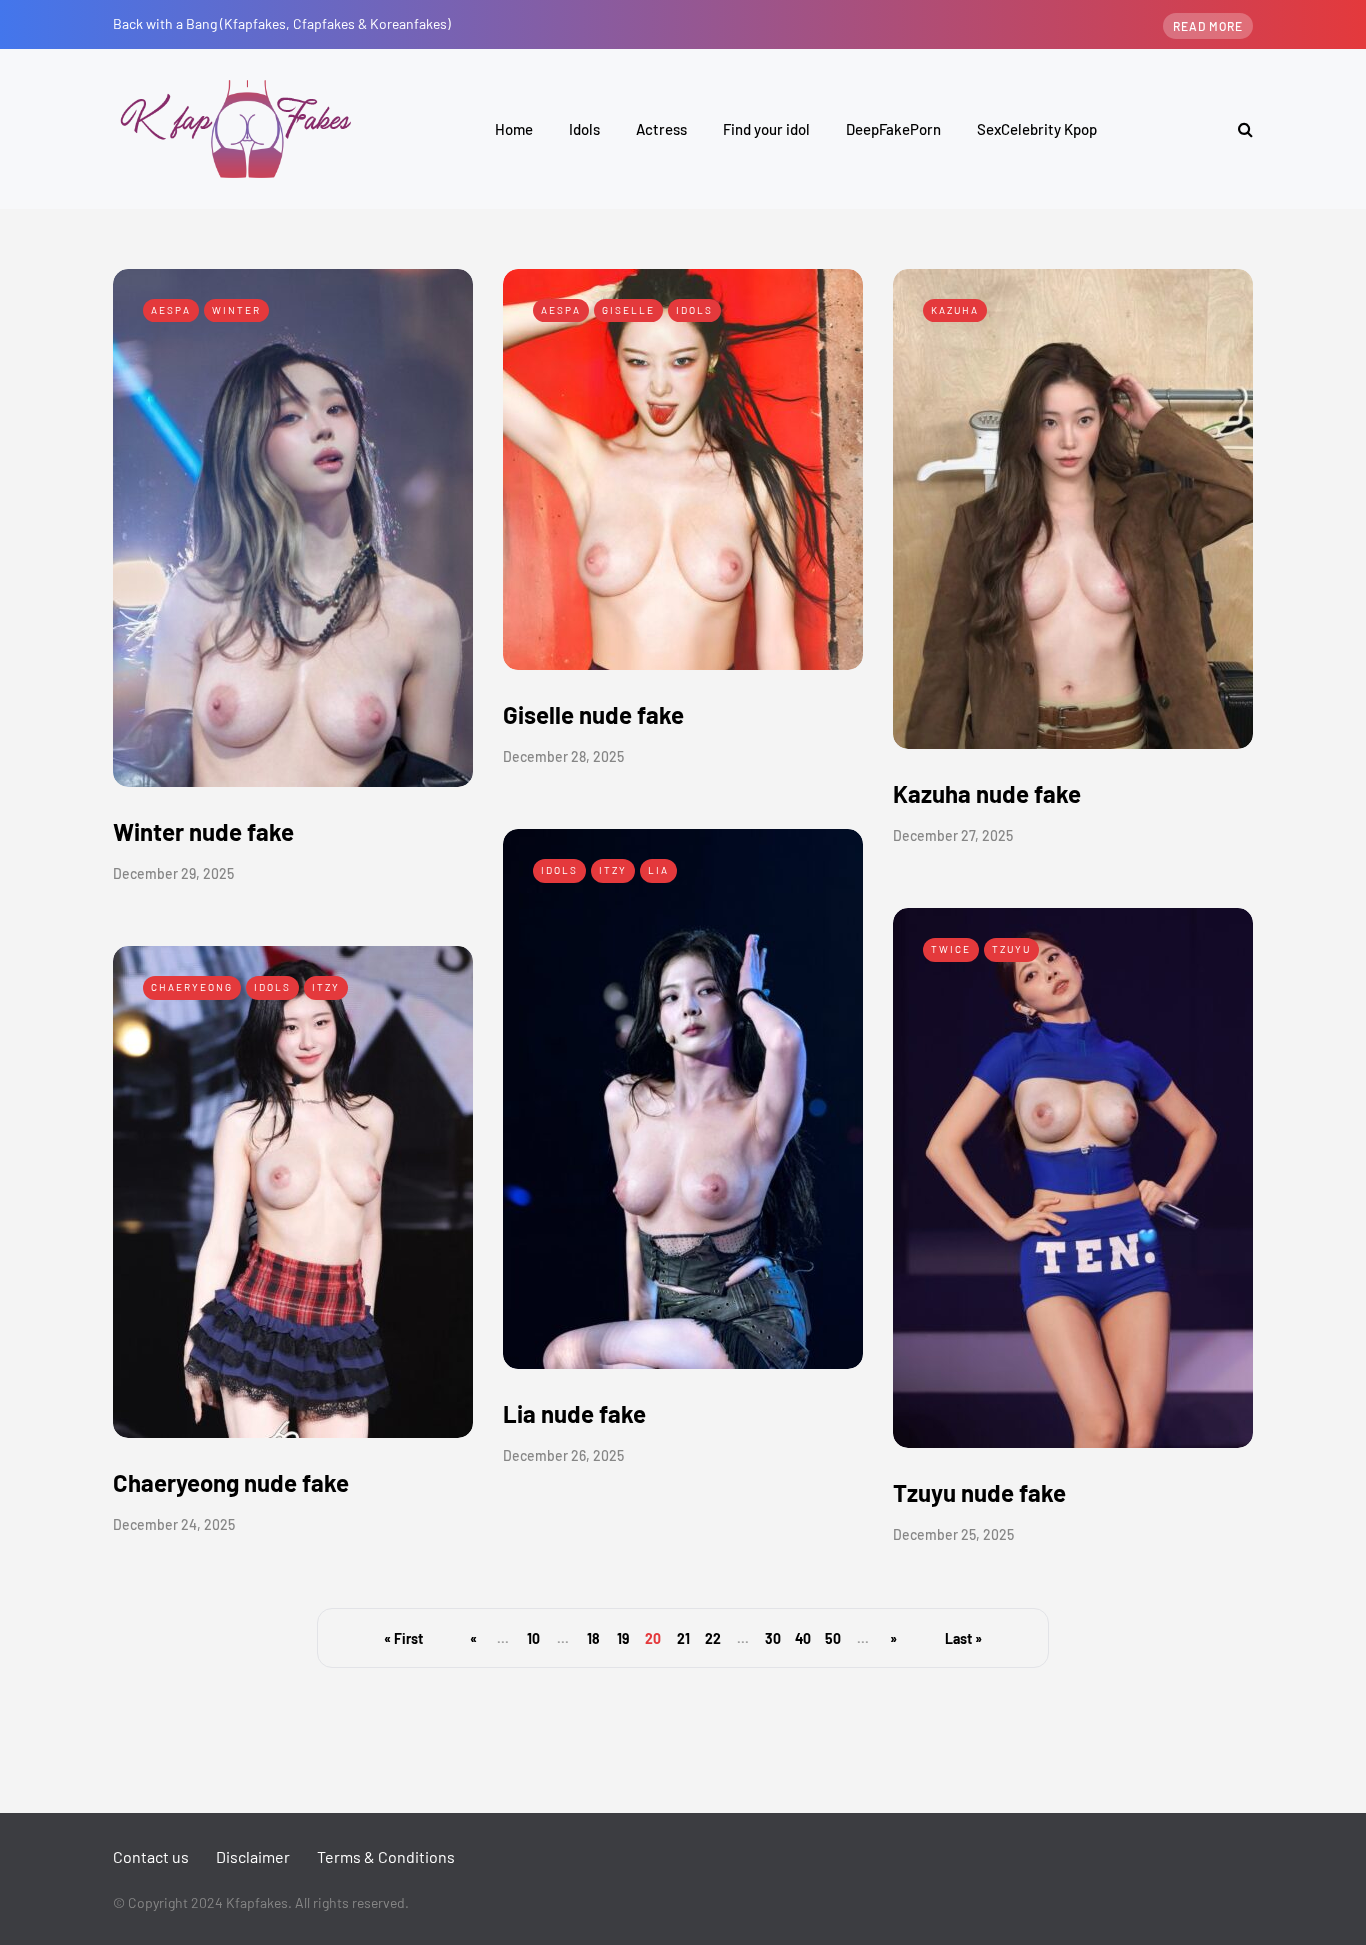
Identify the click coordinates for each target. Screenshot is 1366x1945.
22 (713, 1638)
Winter (236, 310)
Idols (584, 129)
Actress (661, 129)
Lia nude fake (574, 1413)
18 (593, 1638)
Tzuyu (1011, 949)
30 (773, 1638)
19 (623, 1638)
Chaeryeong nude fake (231, 1482)
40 (803, 1638)
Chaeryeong (192, 987)
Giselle (628, 310)
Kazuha (955, 310)
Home (514, 129)
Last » (963, 1638)
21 (683, 1638)
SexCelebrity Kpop (1037, 129)
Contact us (151, 1856)
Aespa (171, 310)
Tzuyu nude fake (979, 1492)
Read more (1208, 26)
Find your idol (766, 129)
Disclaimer (253, 1856)
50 (833, 1638)
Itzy (613, 870)
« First (403, 1638)
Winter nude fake (203, 831)
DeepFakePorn (893, 129)
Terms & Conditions (386, 1856)
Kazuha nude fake (987, 793)
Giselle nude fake (593, 714)
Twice (951, 949)
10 (533, 1638)
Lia (658, 870)
